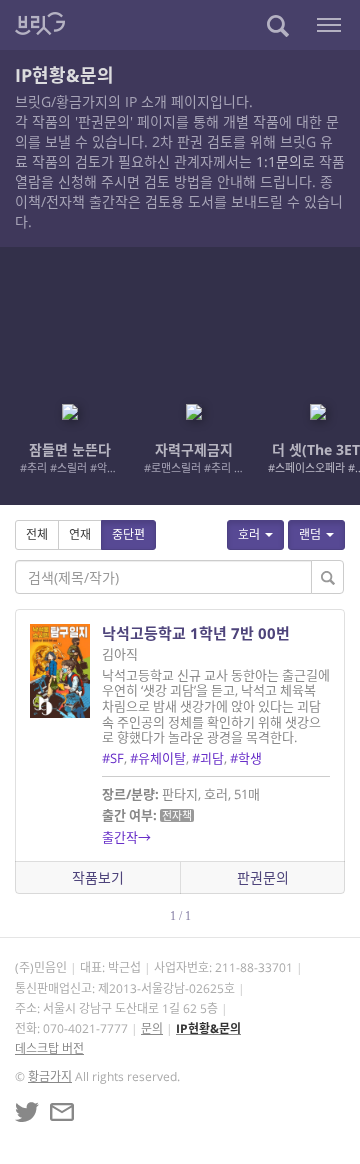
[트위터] (27, 1112)
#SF (113, 758)
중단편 (128, 534)
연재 (80, 534)
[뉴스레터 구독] (62, 1112)
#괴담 (208, 758)
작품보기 (98, 877)
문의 (152, 1028)
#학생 (246, 758)
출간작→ (126, 837)
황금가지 (50, 1076)
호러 (249, 534)
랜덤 (310, 534)
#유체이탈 (158, 758)
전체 (37, 534)
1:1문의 (279, 161)
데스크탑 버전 (49, 1048)
